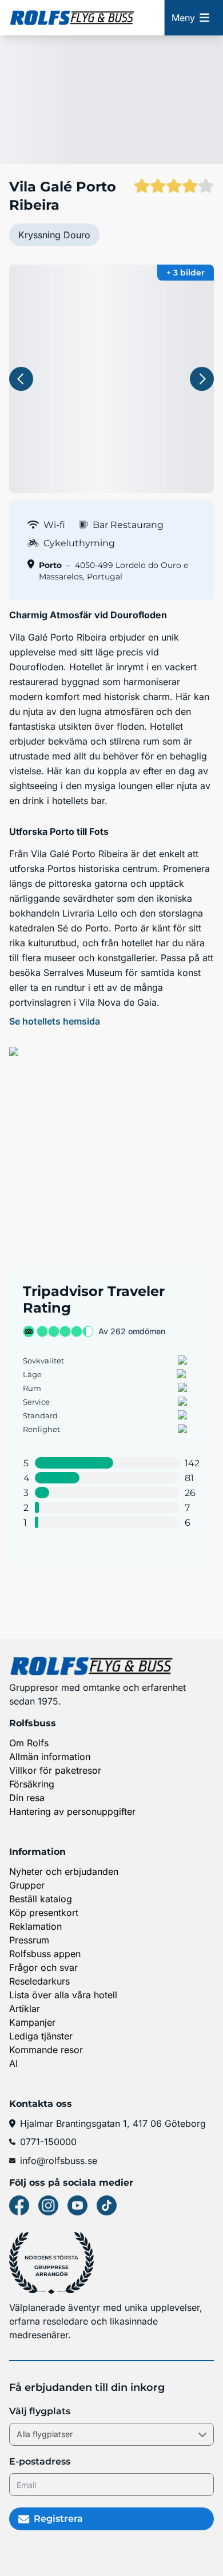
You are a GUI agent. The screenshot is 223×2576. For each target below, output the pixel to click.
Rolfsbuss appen (45, 1954)
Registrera (58, 2519)
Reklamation (35, 1926)
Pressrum (29, 1940)
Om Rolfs (29, 1743)
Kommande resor (46, 2050)
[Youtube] (77, 2205)
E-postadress (40, 2461)
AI (13, 2063)
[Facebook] (19, 2205)
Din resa (27, 1798)
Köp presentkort (44, 1913)
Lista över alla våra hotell (63, 1995)
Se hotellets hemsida (55, 1021)
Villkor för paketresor (55, 1770)
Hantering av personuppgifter (72, 1811)
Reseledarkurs (39, 1981)
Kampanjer (32, 2022)
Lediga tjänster (41, 2036)
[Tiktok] (107, 2205)
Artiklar (25, 2009)
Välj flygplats (40, 2411)
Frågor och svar (43, 1967)
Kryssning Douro (54, 235)
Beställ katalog (41, 1899)
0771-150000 (48, 2142)
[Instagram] (48, 2205)
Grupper (27, 1885)
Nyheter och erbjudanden (64, 1871)
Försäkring (32, 1784)
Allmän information (50, 1757)
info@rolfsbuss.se (59, 2161)
